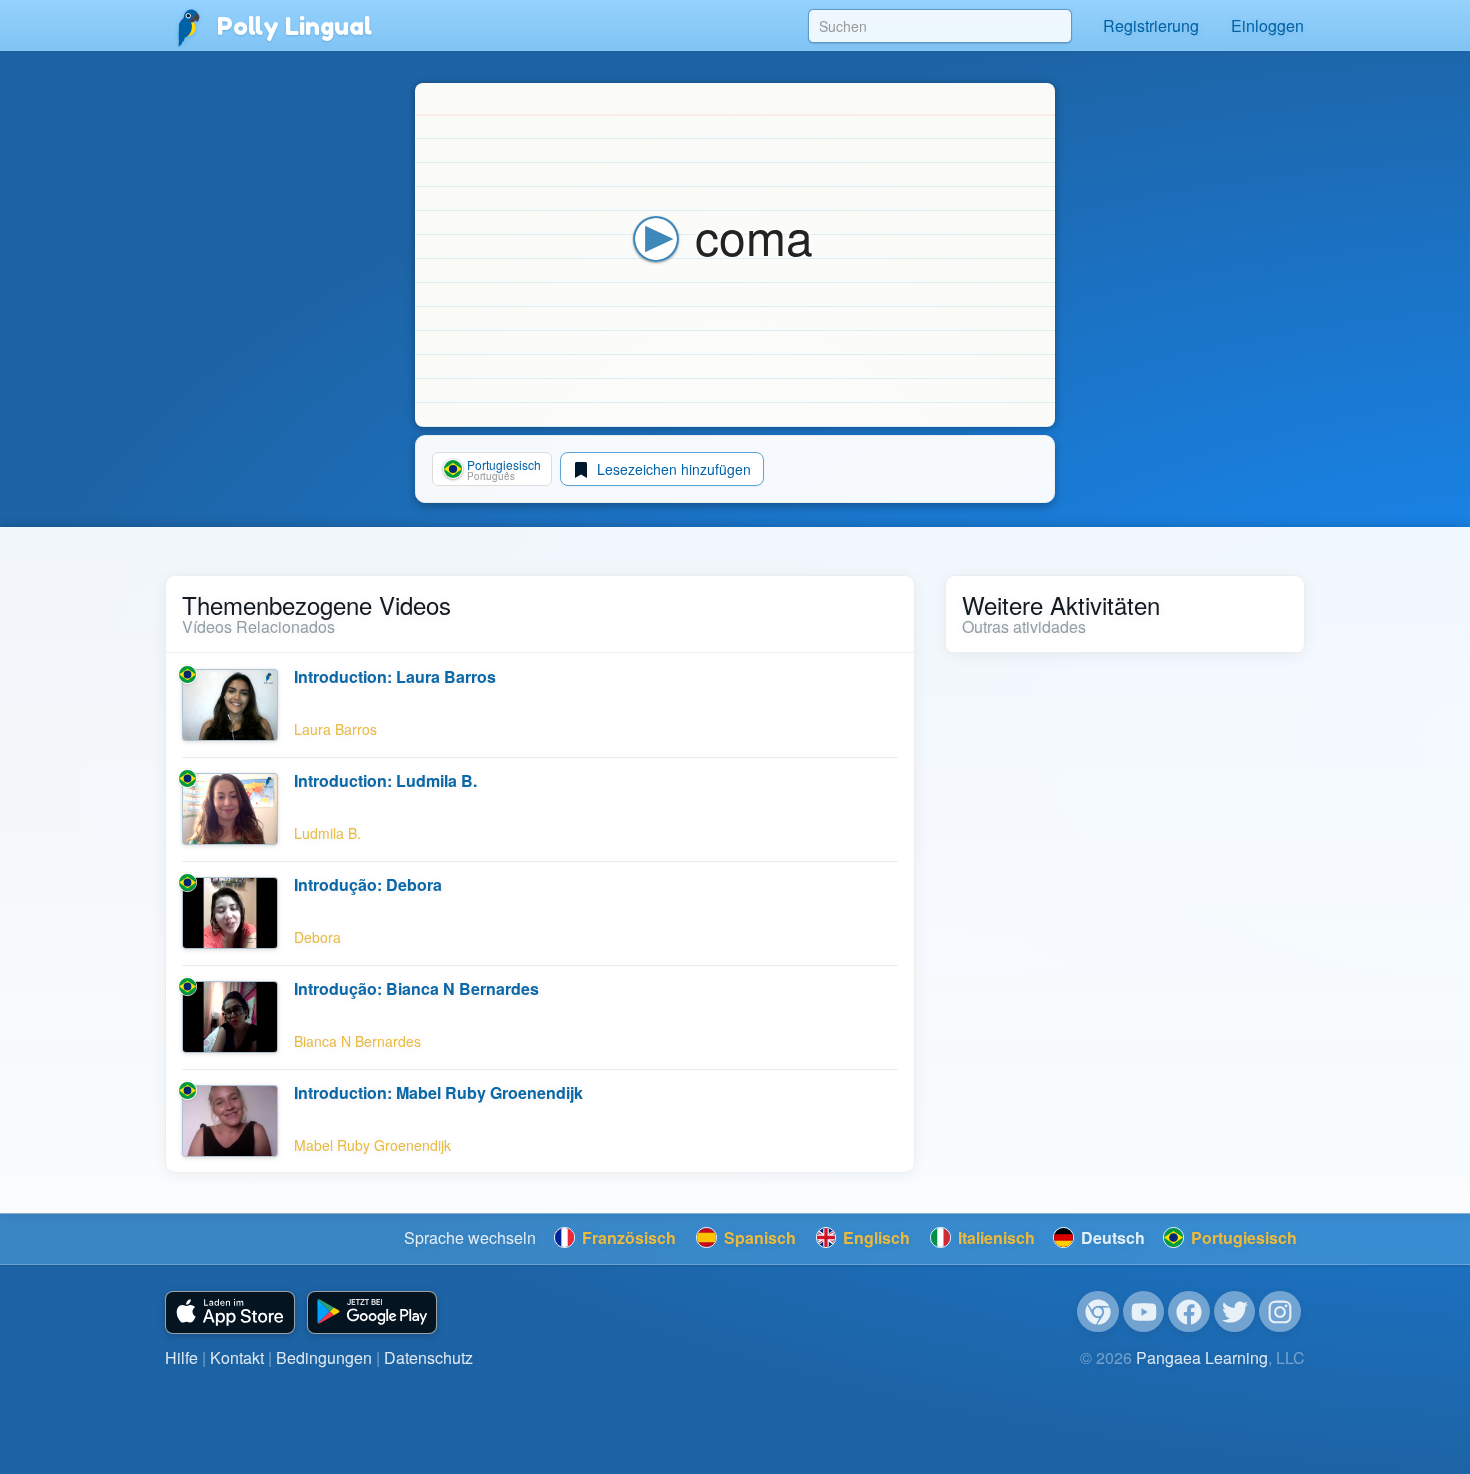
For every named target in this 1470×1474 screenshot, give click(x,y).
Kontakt (237, 1357)
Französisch (627, 1237)
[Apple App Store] (230, 1312)
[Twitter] (1235, 1312)
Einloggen (1267, 25)
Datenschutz (428, 1357)
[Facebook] (1189, 1312)
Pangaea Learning (1202, 1357)
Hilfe (181, 1357)
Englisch (874, 1237)
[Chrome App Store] (1098, 1312)
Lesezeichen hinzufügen (672, 469)
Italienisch (994, 1237)
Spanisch (758, 1237)
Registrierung (1151, 25)
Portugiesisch (1242, 1237)
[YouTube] (1144, 1312)
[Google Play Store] (372, 1312)
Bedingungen (324, 1357)
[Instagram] (1280, 1312)
